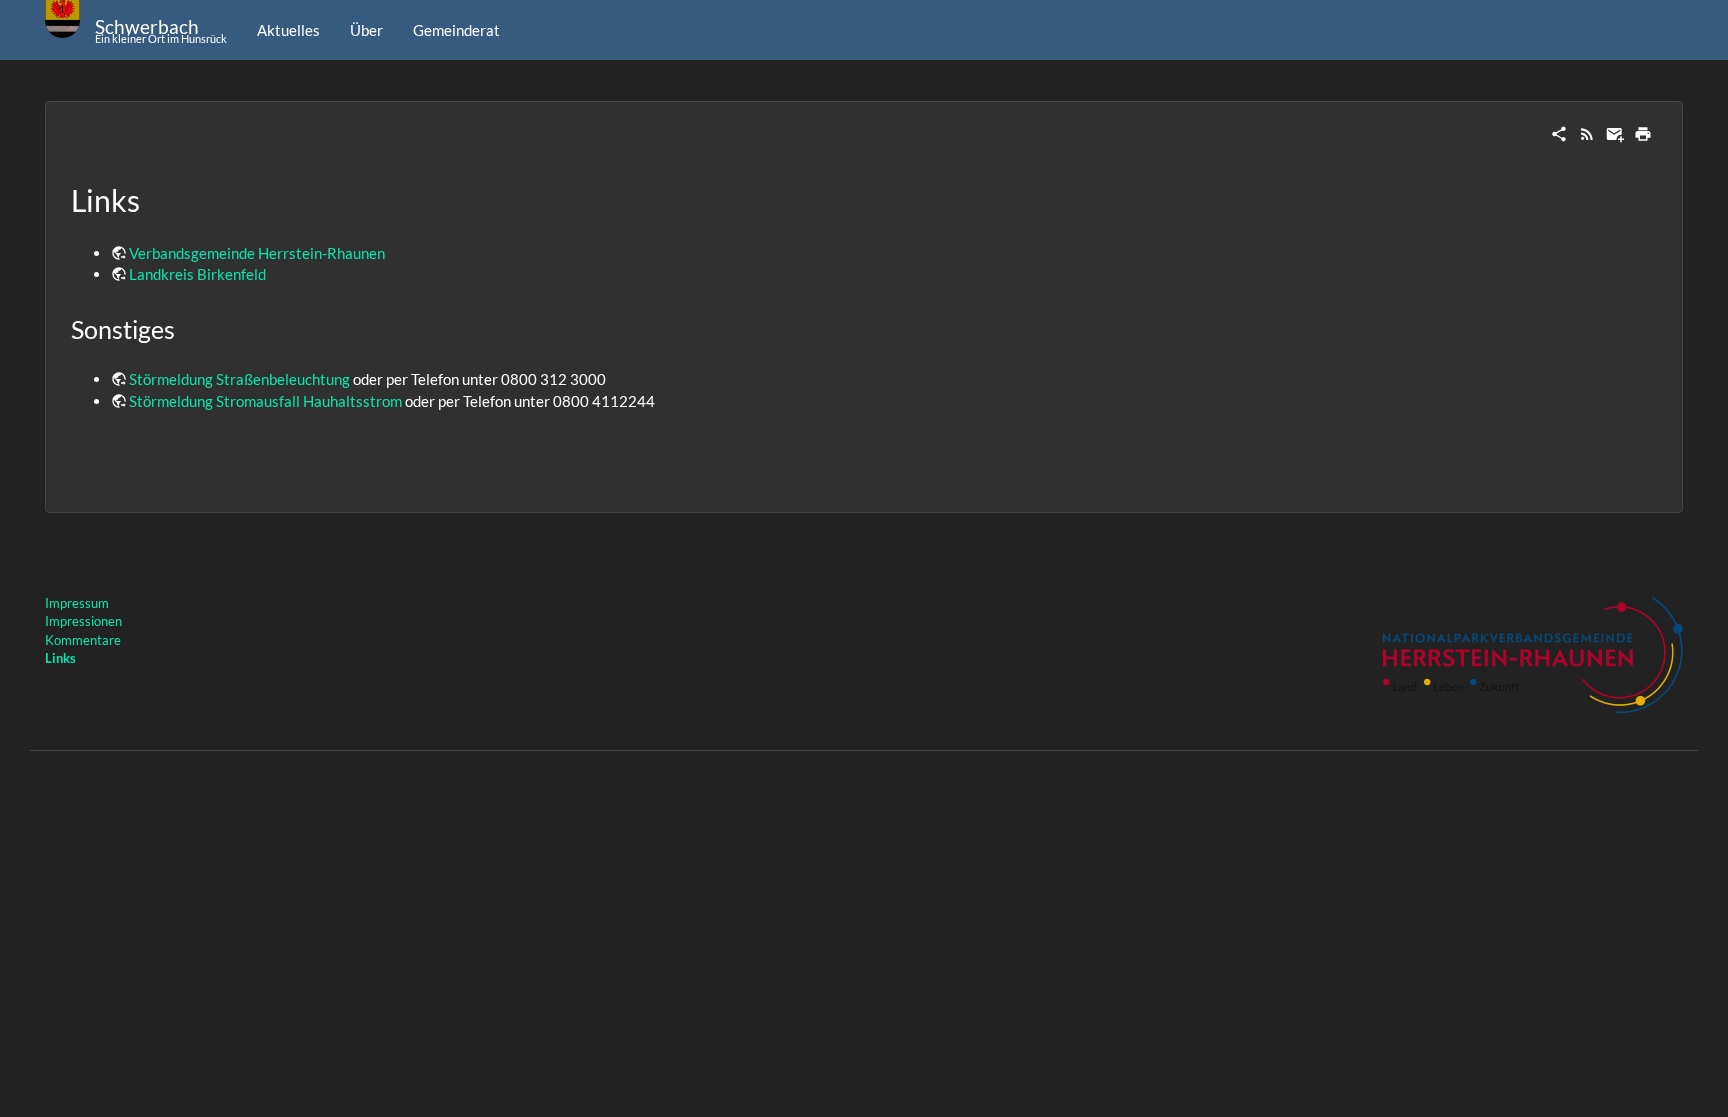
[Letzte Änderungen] (1587, 132)
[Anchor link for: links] (155, 199)
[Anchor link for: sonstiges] (187, 328)
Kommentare (83, 640)
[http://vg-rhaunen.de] (1533, 654)
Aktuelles (288, 30)
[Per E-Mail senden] (1615, 132)
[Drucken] (1643, 132)
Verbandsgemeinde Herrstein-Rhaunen (257, 253)
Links (60, 658)
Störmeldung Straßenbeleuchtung (239, 379)
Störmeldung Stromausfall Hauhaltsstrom (265, 401)
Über (366, 30)
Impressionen (83, 621)
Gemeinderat (456, 30)
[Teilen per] (1559, 132)
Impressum (77, 603)
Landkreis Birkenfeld (197, 274)
